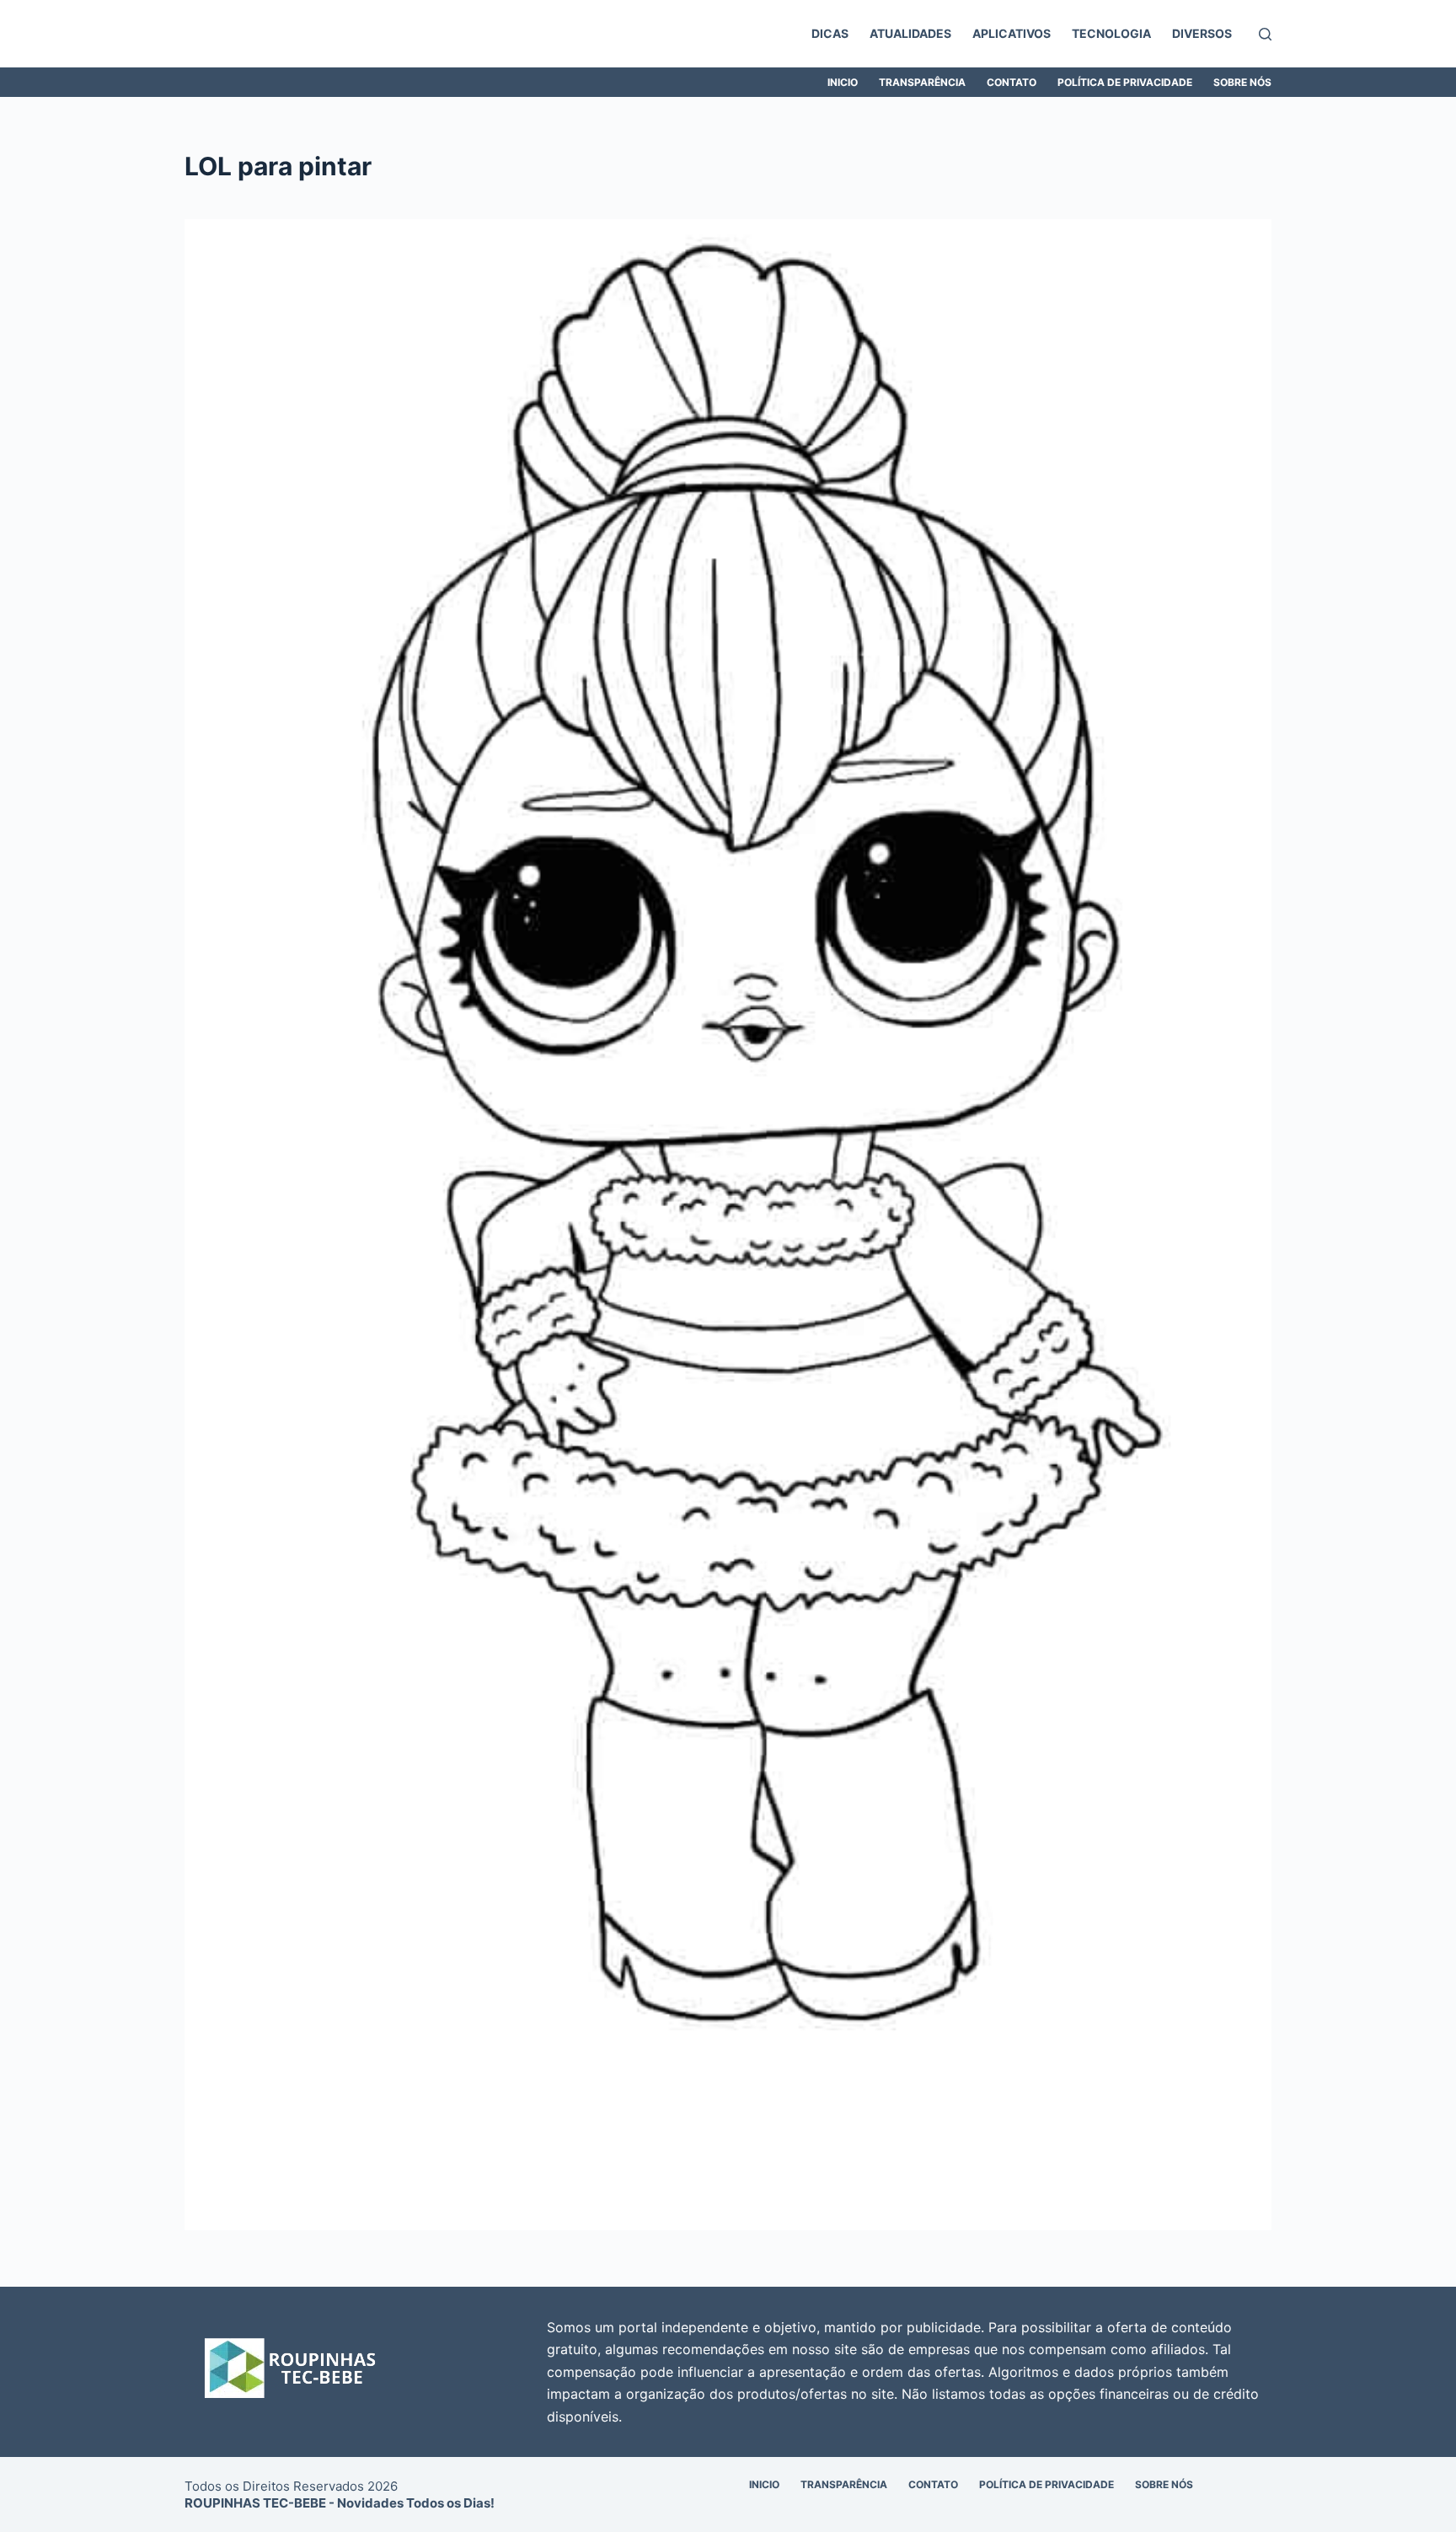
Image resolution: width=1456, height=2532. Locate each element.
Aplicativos (1012, 33)
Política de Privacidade (1125, 82)
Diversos (1202, 33)
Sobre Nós (1242, 82)
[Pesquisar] (1265, 34)
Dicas (830, 33)
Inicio (843, 82)
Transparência (922, 82)
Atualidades (910, 33)
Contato (1012, 82)
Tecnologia (1111, 33)
